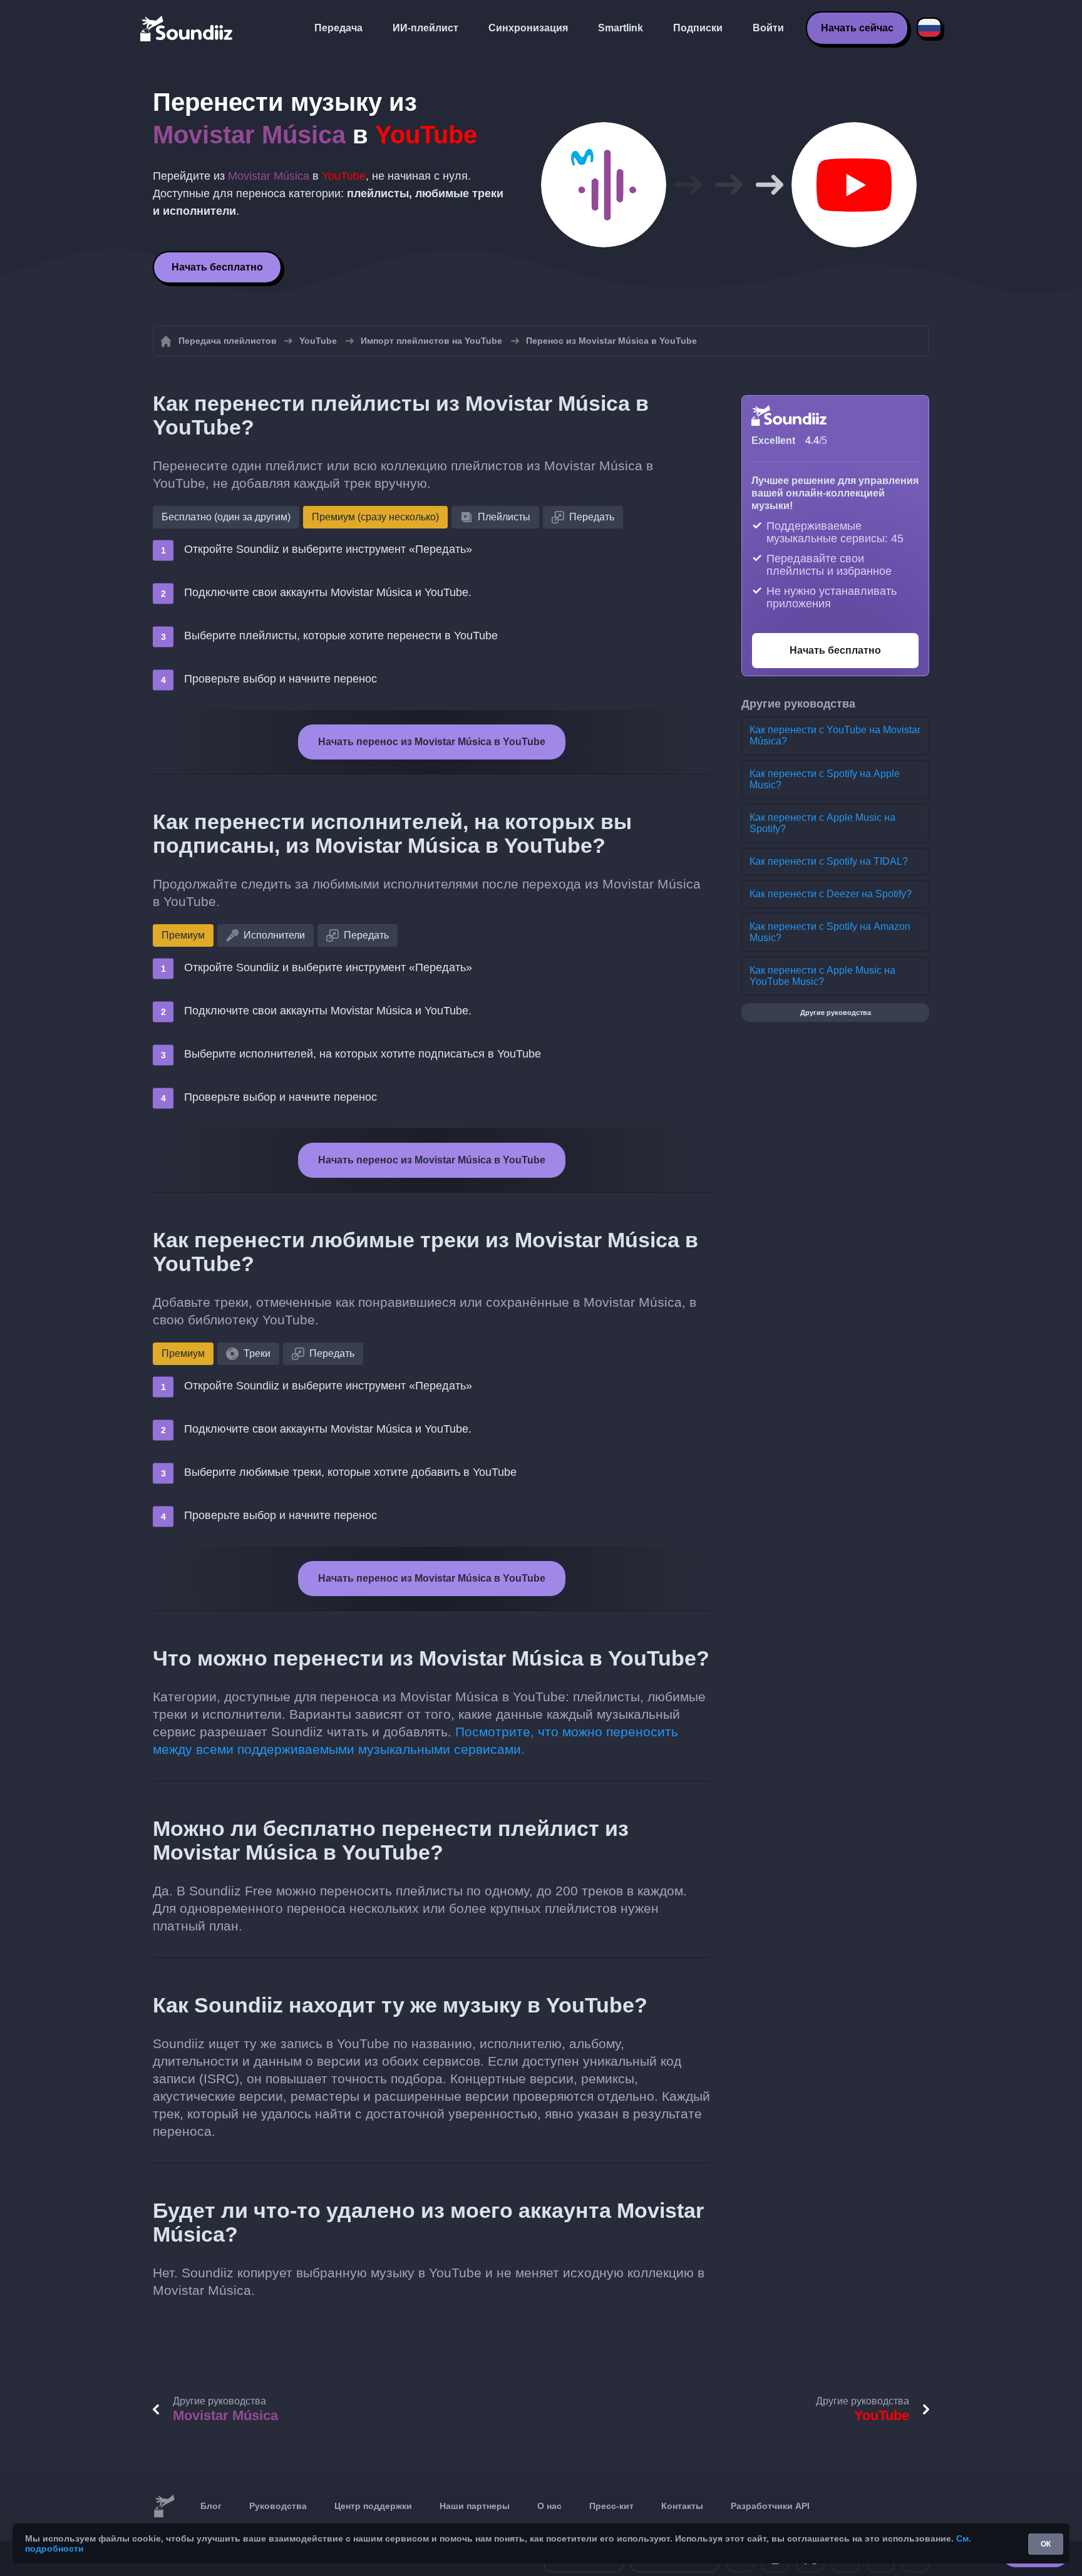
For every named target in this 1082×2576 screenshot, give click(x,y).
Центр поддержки (373, 2506)
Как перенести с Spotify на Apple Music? (825, 779)
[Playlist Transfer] (187, 28)
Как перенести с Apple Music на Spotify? (822, 823)
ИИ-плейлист (425, 28)
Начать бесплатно (217, 267)
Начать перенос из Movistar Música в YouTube (432, 742)
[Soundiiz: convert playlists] (164, 2506)
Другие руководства (836, 1012)
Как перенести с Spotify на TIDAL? (829, 861)
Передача (338, 28)
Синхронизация (528, 28)
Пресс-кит (611, 2506)
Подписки (698, 28)
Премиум (183, 935)
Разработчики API (770, 2506)
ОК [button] (1046, 2544)
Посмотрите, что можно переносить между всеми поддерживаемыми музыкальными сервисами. (415, 1740)
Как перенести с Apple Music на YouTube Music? (822, 976)
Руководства (278, 2506)
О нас (549, 2506)
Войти (768, 28)
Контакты (682, 2506)
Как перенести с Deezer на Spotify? (831, 894)
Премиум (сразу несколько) (375, 517)
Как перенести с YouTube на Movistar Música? (835, 735)
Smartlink (621, 28)
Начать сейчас (857, 28)
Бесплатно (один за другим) (226, 517)
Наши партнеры (475, 2506)
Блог (211, 2506)
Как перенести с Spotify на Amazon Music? (830, 932)
